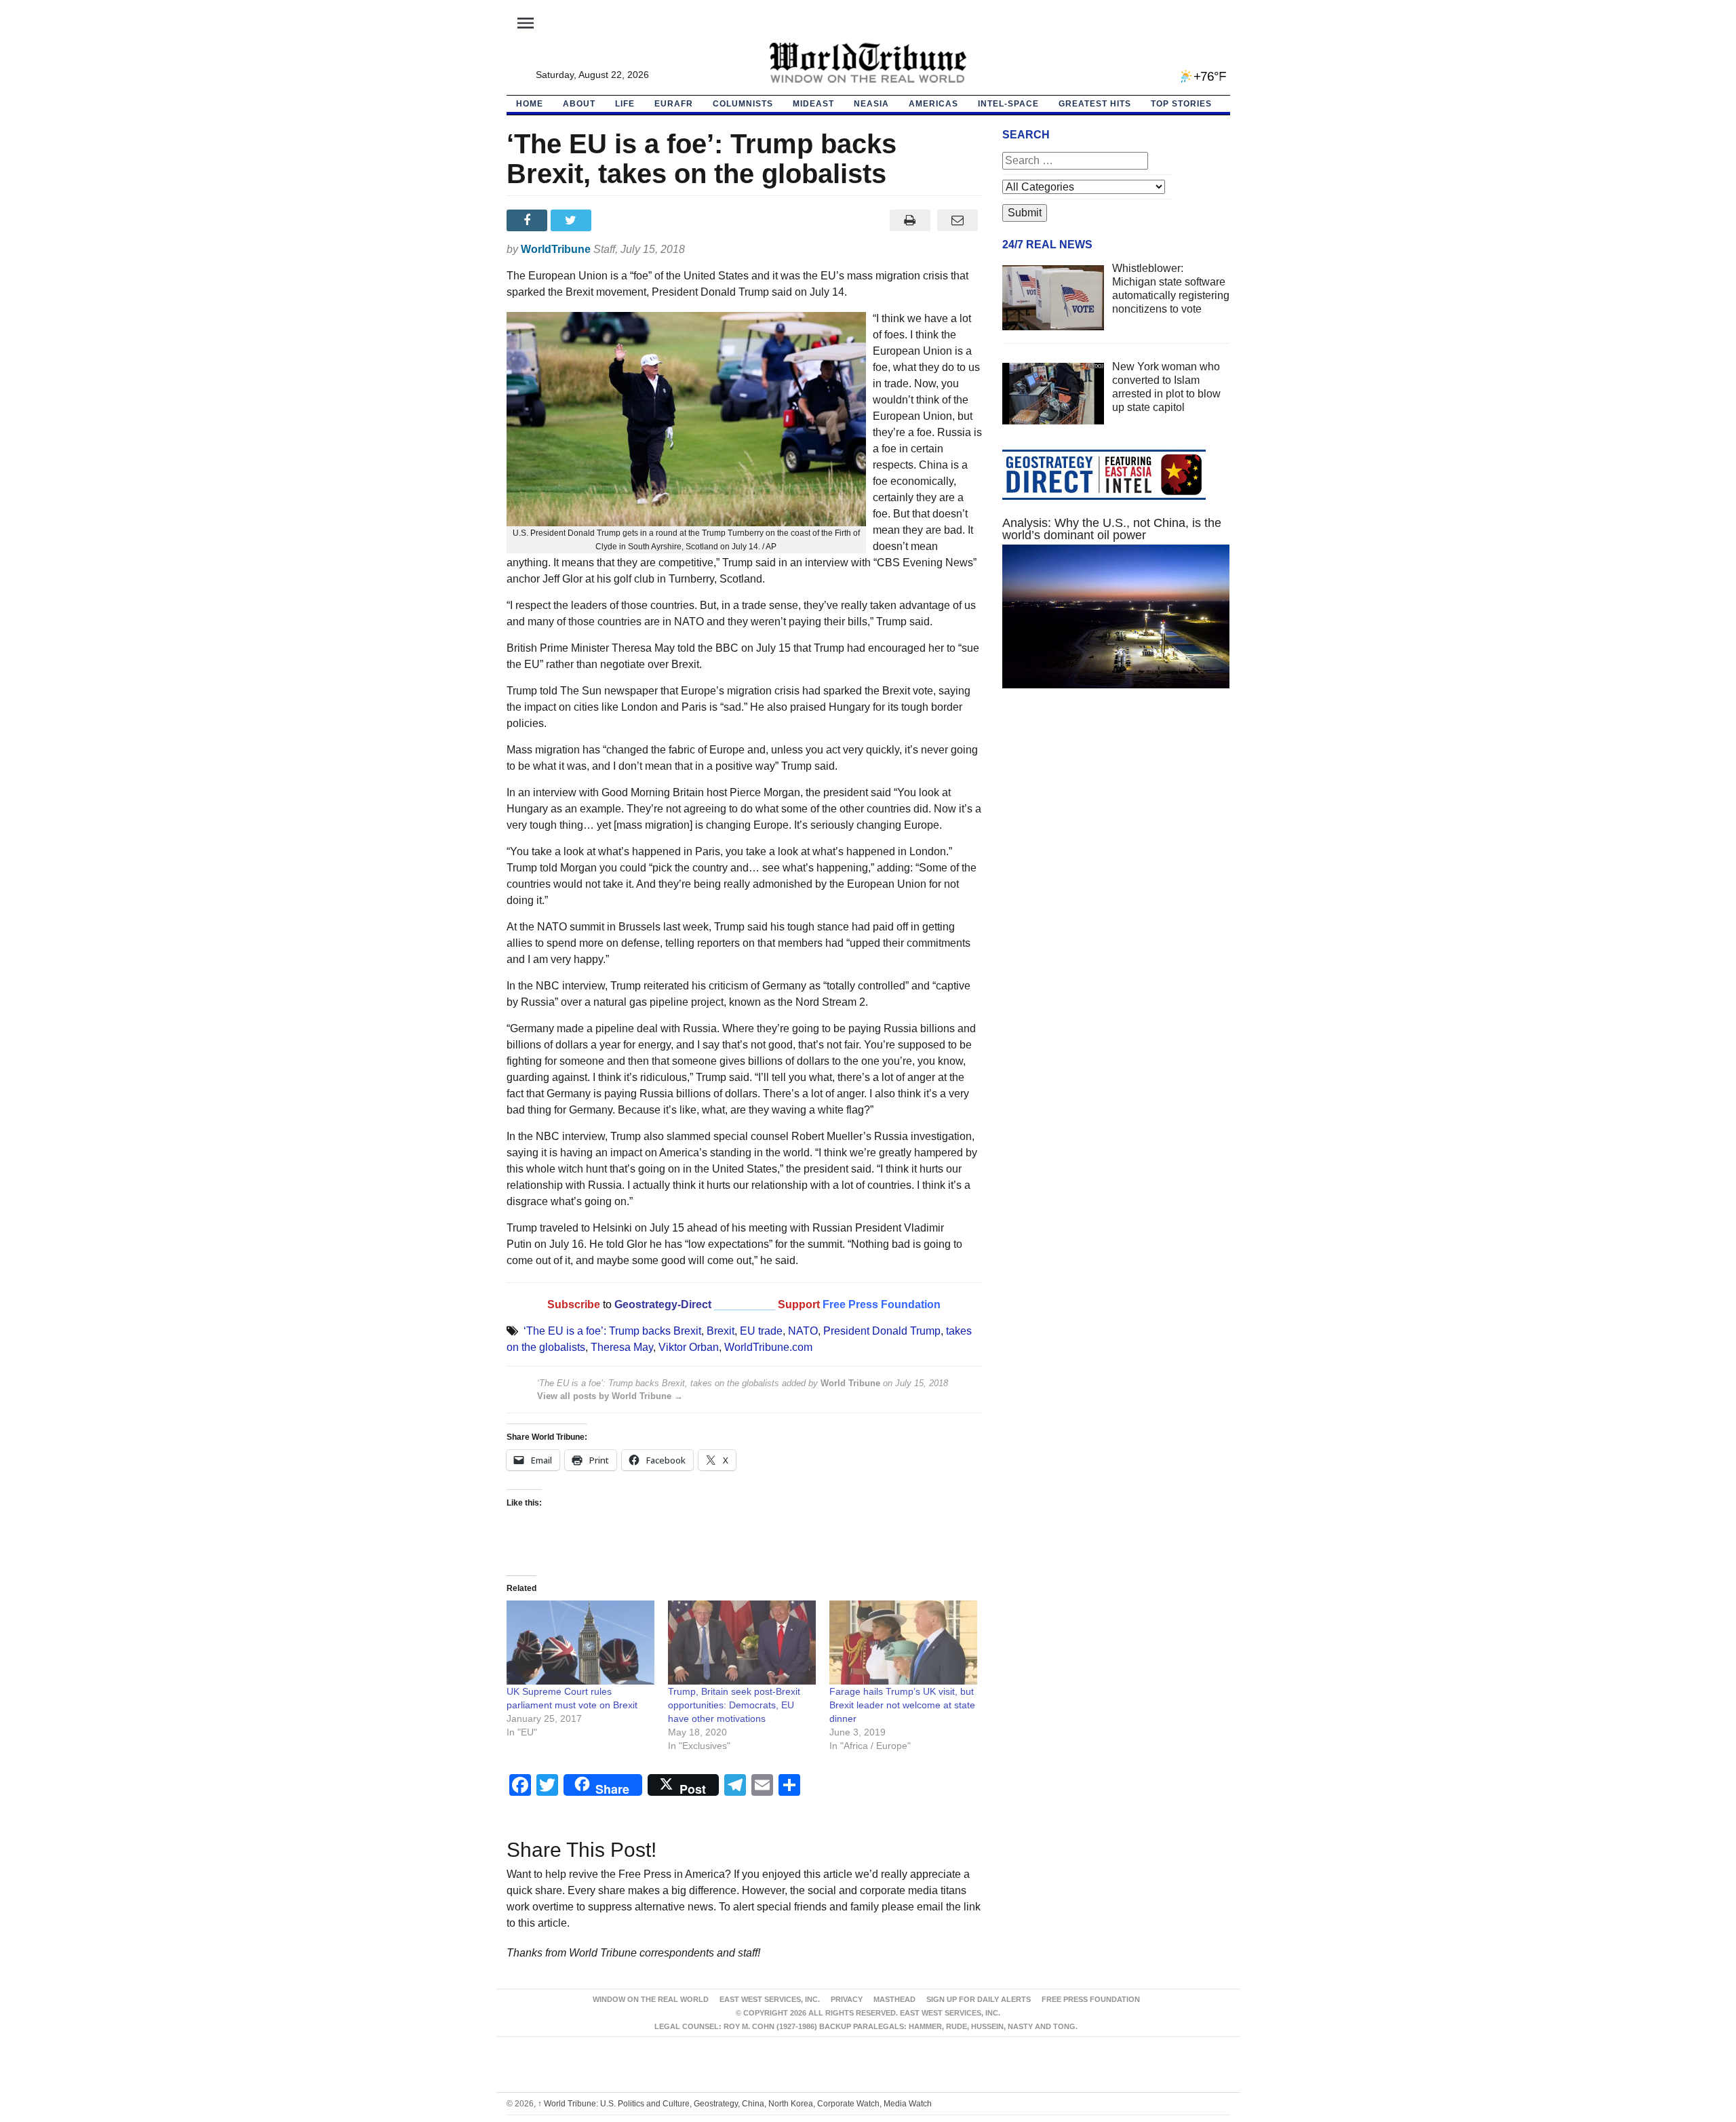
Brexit (721, 1331)
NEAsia (871, 104)
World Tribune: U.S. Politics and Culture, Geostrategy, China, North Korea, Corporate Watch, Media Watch (735, 2104)
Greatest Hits (1095, 104)
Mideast (813, 104)
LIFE (625, 104)
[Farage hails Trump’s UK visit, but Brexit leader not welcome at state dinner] (903, 1643)
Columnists (743, 104)
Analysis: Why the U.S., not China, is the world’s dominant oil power (1112, 529)
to (607, 1304)
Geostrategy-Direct (662, 1304)
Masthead (894, 1999)
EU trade (761, 1331)
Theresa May (622, 1347)
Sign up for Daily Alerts (979, 1999)
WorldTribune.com (768, 1347)
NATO (803, 1331)
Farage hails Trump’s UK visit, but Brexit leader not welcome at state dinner (902, 1705)
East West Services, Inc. (770, 1999)
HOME (530, 104)
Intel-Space (1008, 104)
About (579, 104)
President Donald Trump (882, 1331)
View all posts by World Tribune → (610, 1396)
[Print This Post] (910, 220)
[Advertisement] (1116, 827)
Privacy (847, 1999)
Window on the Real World (651, 1999)
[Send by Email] (958, 220)
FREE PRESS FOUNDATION (1091, 1999)
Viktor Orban (689, 1347)
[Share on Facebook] (529, 220)
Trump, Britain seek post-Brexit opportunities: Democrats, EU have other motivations (734, 1705)
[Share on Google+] (617, 220)
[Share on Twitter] (573, 220)
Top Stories (1181, 104)
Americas (933, 104)
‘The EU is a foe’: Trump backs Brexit (612, 1331)
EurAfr (674, 104)
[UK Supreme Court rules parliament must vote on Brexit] (580, 1643)
